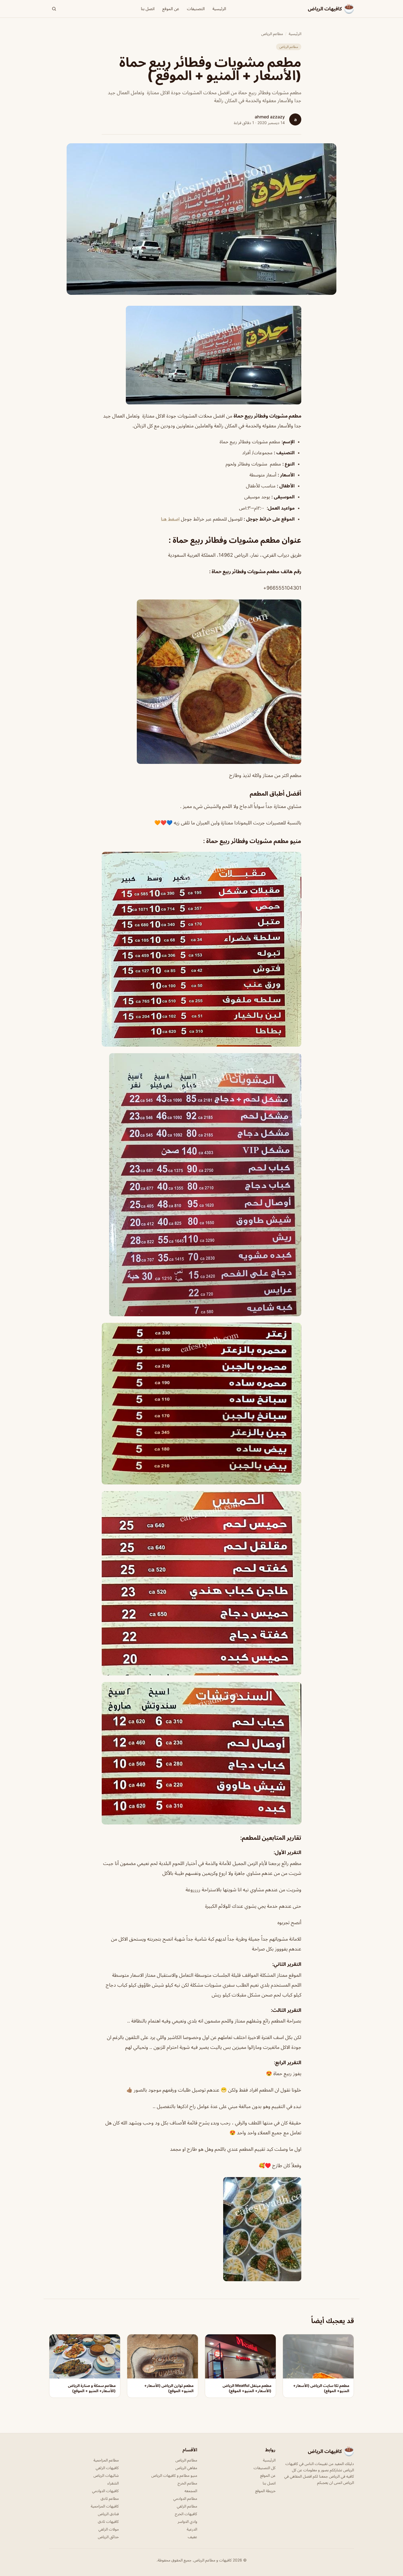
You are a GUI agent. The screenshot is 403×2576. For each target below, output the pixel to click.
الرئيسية (219, 9)
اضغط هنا (170, 519)
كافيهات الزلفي (107, 2468)
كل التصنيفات (265, 2468)
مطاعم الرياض (272, 34)
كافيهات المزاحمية (105, 2506)
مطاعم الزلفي (187, 2506)
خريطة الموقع (265, 2491)
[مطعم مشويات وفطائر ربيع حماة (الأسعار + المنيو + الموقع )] (201, 355)
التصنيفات (196, 9)
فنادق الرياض (108, 2514)
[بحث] (54, 9)
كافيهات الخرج (186, 2514)
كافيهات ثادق (108, 2521)
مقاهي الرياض (186, 2468)
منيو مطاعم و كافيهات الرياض (174, 2475)
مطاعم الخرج (187, 2483)
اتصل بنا (148, 9)
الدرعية (192, 2529)
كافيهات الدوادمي (105, 2491)
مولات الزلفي (109, 2529)
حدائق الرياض (108, 2537)
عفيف (192, 2537)
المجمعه (191, 2491)
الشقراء (113, 2483)
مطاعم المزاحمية (106, 2460)
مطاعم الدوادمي (185, 2498)
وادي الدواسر (187, 2521)
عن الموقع (171, 9)
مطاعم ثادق (110, 2498)
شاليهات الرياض (106, 2475)
